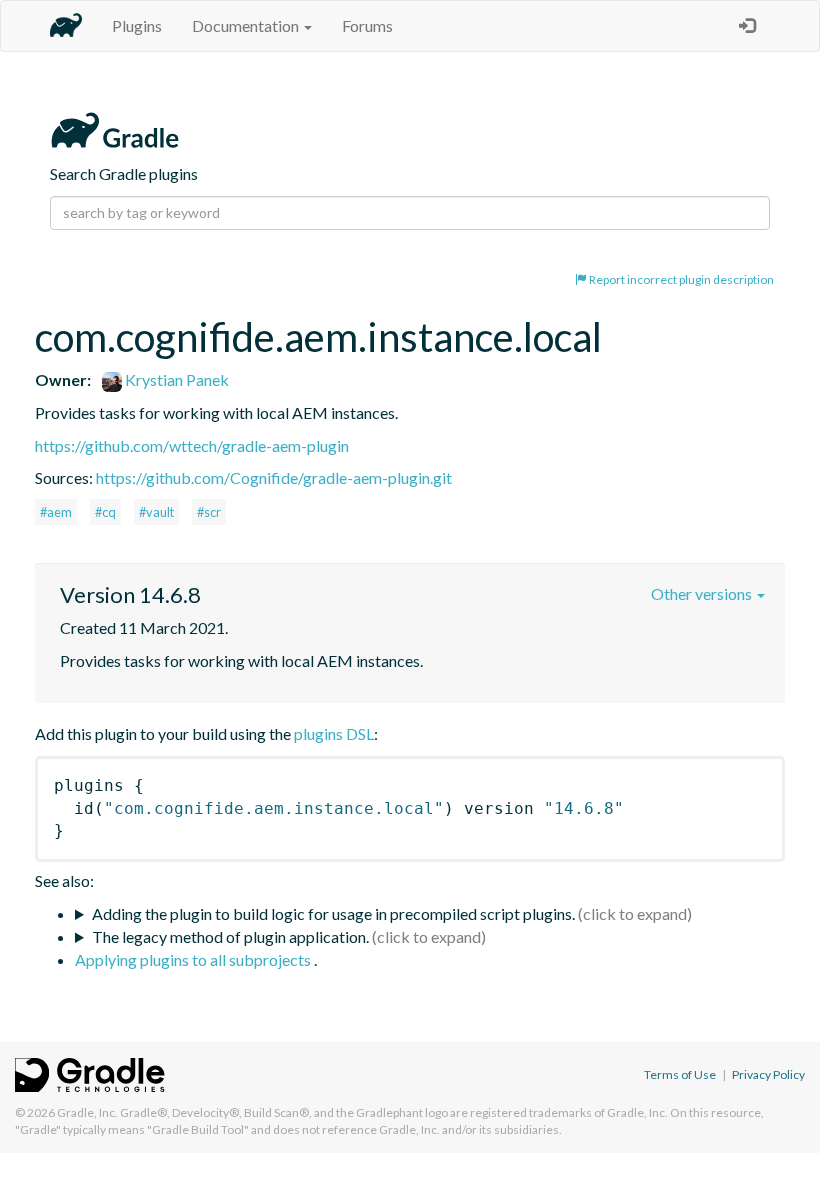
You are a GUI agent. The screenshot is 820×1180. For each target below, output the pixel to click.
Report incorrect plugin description (680, 279)
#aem (56, 512)
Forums (367, 25)
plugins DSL (334, 733)
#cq (105, 512)
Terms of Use (680, 1074)
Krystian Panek (175, 379)
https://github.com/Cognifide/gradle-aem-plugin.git (274, 477)
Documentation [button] (247, 25)
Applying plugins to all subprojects (194, 959)
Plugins (137, 25)
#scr (209, 512)
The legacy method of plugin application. (230, 936)
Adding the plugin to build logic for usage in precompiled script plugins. (333, 913)
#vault (156, 512)
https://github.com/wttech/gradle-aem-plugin (192, 445)
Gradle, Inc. (87, 1112)
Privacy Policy (768, 1074)
